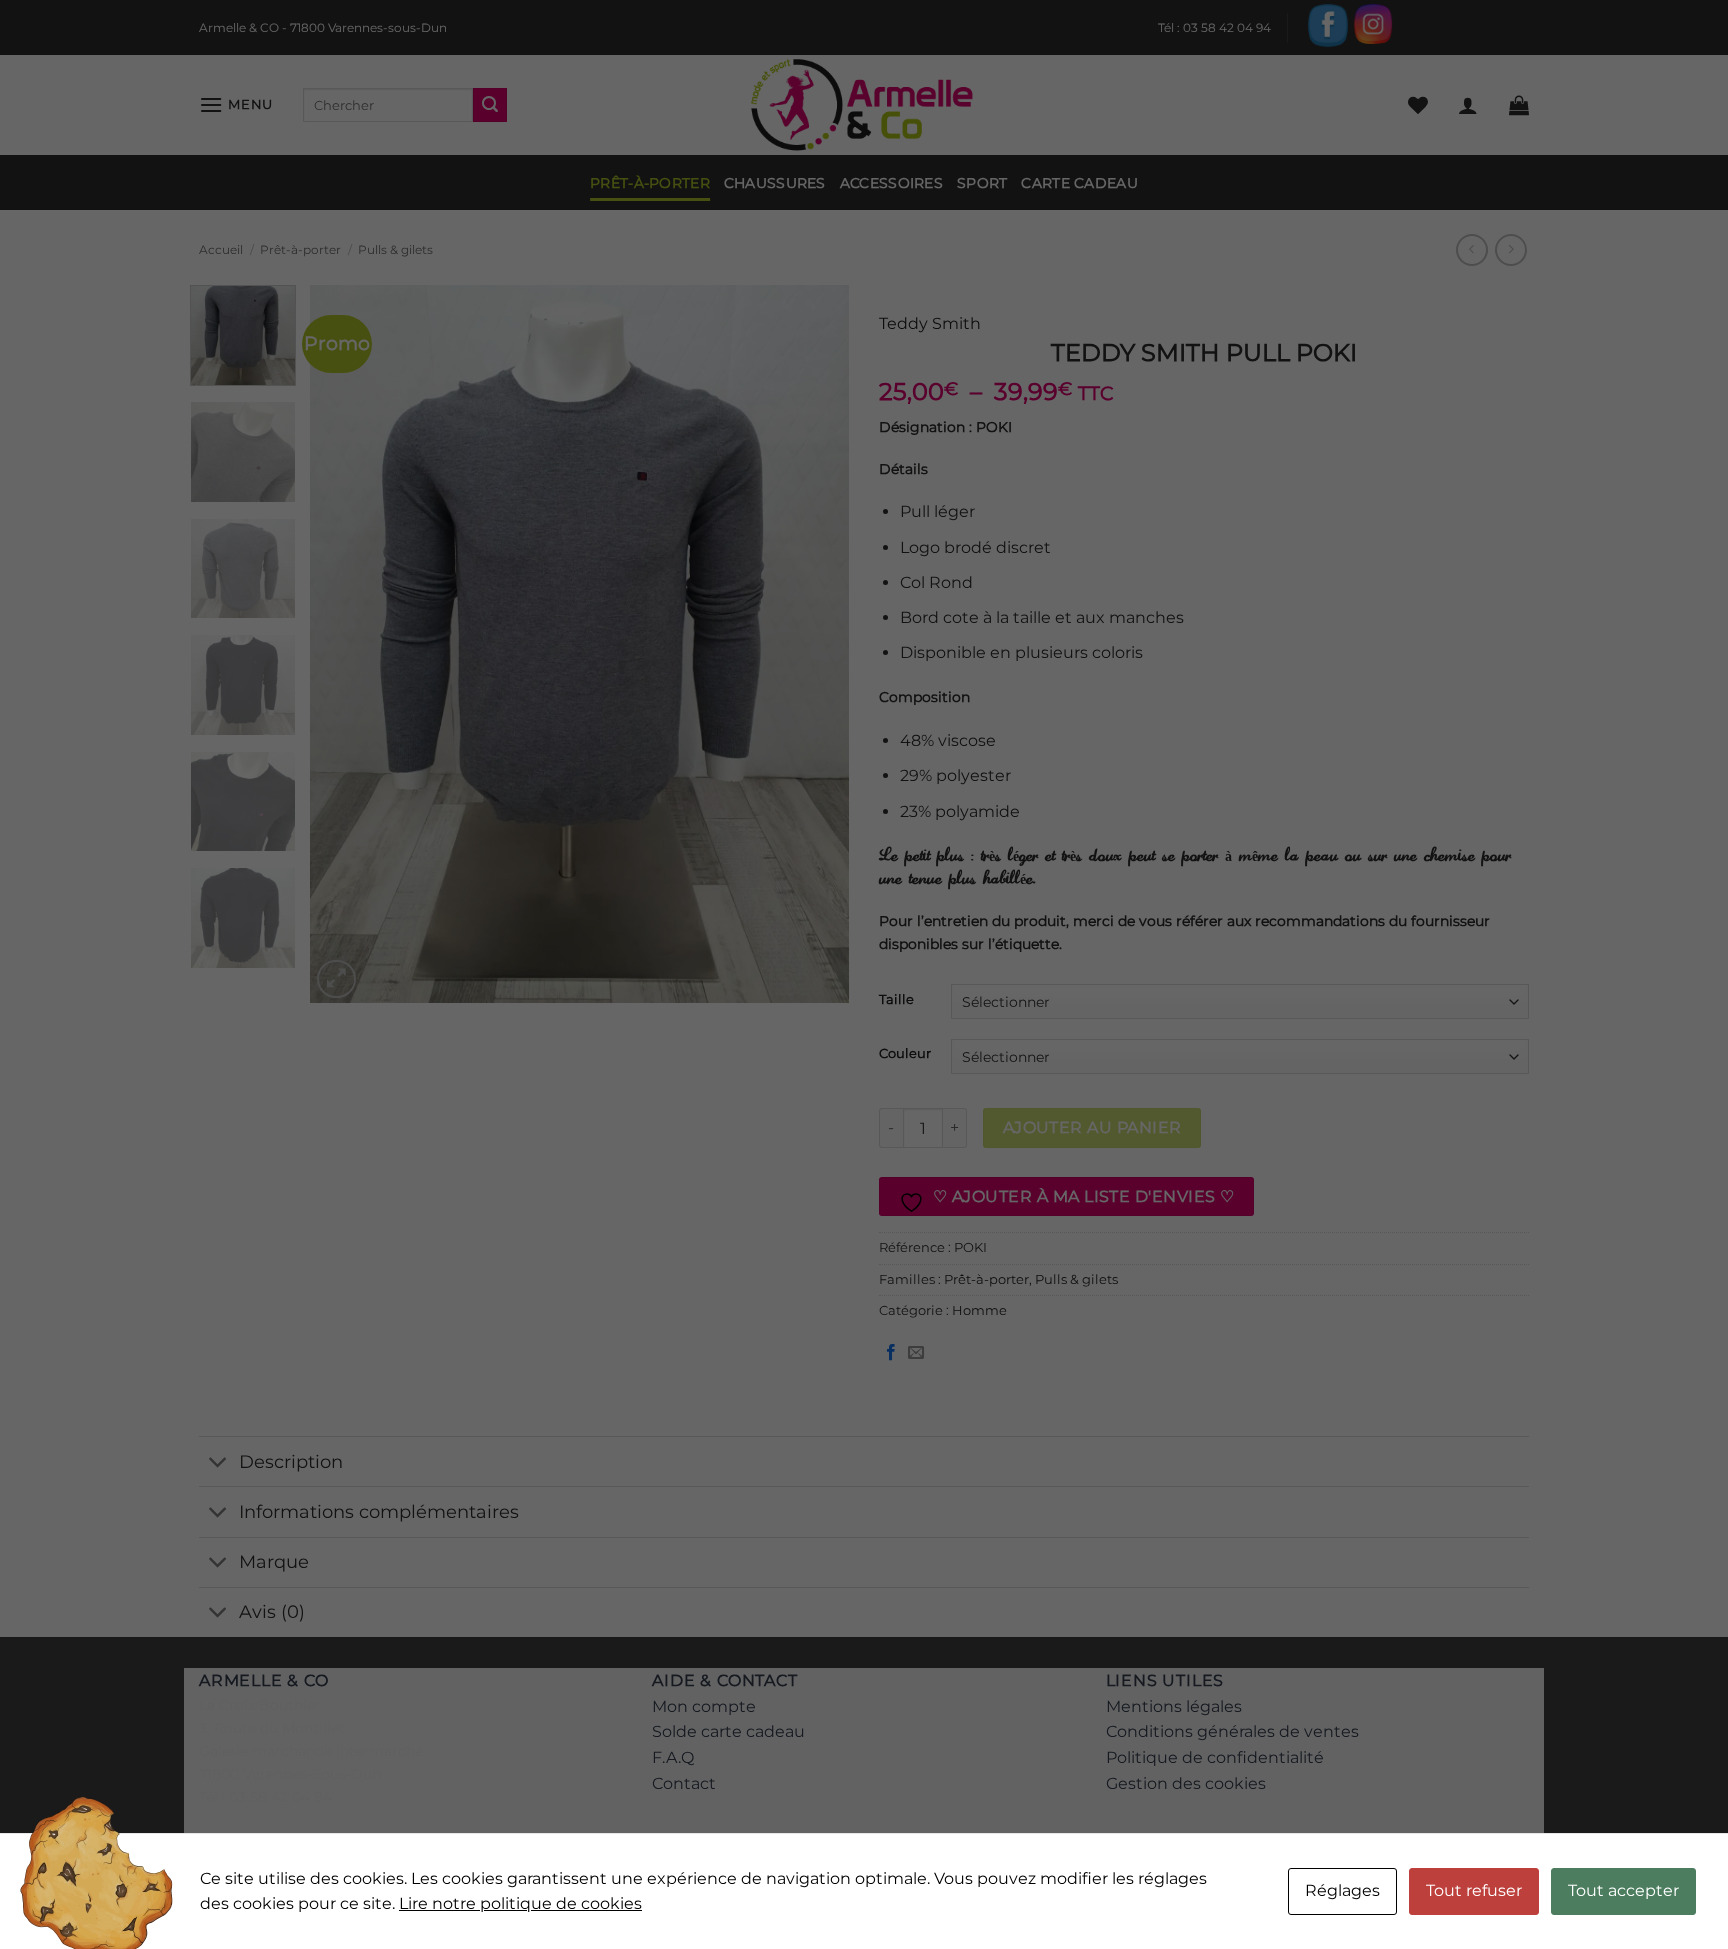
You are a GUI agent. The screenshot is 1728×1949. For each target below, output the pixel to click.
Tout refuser (1474, 1890)
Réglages (1342, 1890)
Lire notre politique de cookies (520, 1903)
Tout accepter (1623, 1890)
